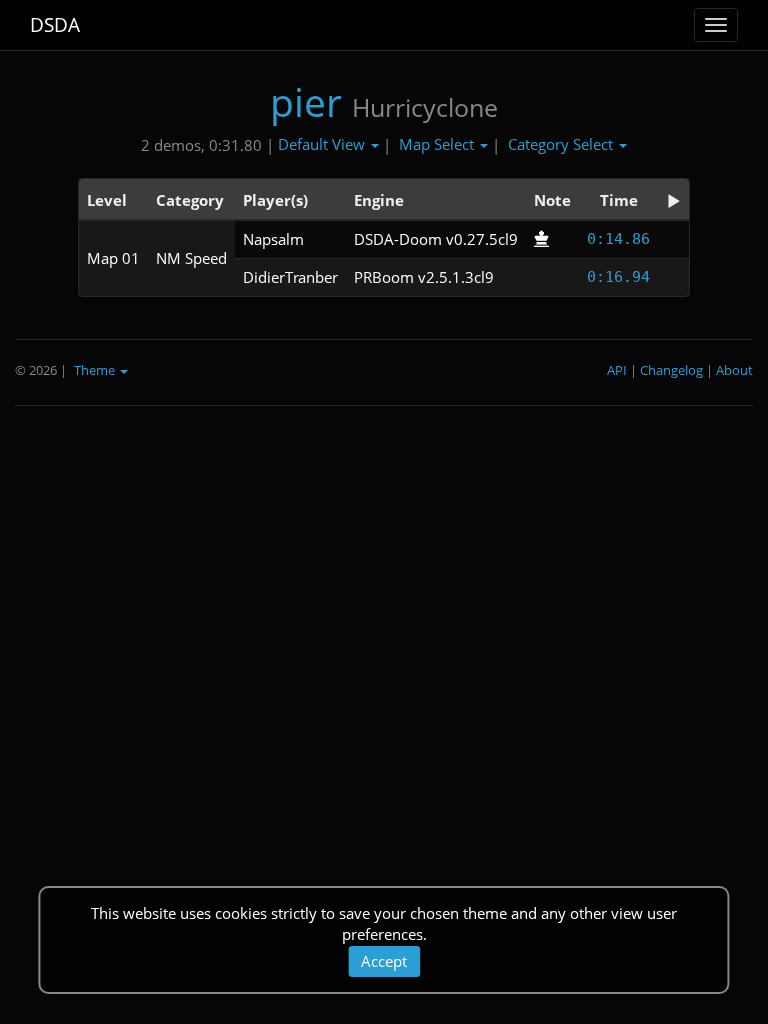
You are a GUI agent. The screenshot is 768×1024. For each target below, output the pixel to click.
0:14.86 (618, 239)
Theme (96, 370)
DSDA (55, 25)
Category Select (562, 144)
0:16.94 (618, 277)
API (617, 370)
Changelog (671, 370)
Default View (323, 144)
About (734, 370)
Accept (384, 961)
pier (306, 101)
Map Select (438, 144)
